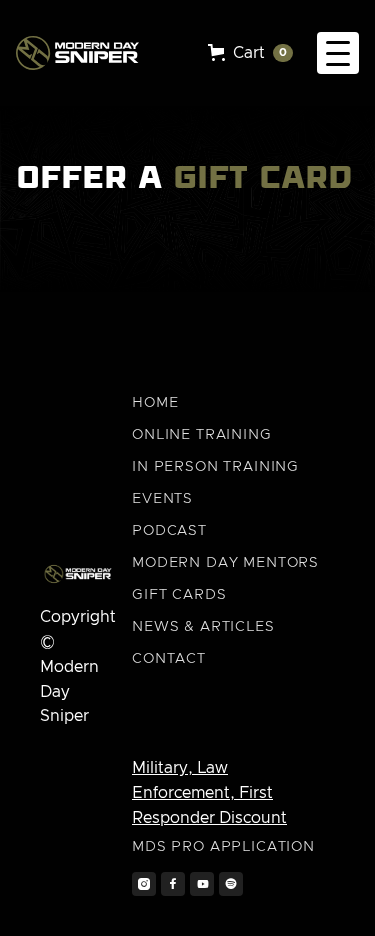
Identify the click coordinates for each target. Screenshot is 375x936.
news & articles (203, 627)
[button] (250, 53)
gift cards (179, 595)
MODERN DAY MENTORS (225, 563)
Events (162, 499)
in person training (215, 467)
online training (202, 435)
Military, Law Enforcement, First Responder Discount (209, 793)
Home (155, 403)
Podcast (169, 531)
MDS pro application (223, 847)
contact (169, 659)
